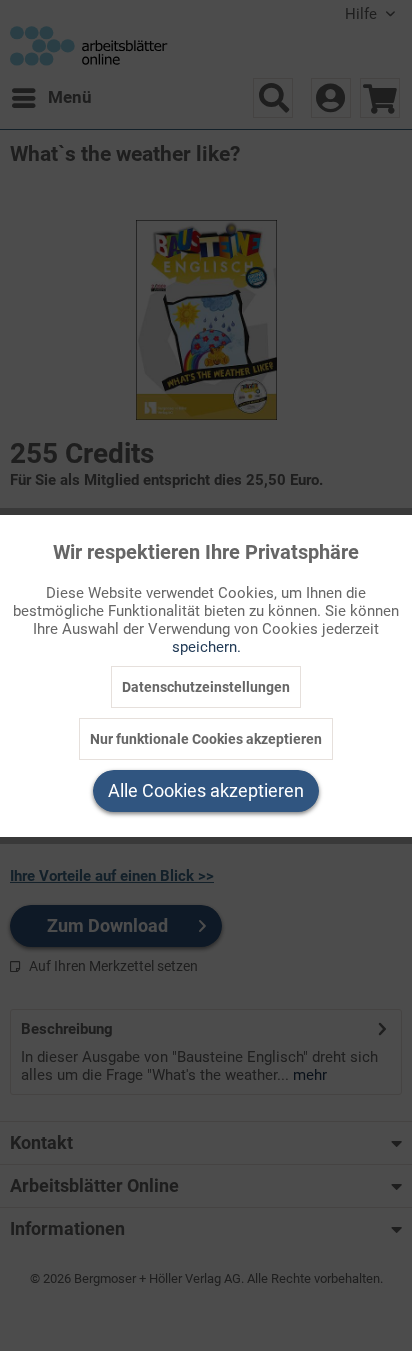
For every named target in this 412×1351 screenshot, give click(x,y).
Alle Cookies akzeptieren (206, 790)
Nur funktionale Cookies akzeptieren (206, 739)
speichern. (206, 647)
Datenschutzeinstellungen (206, 687)
